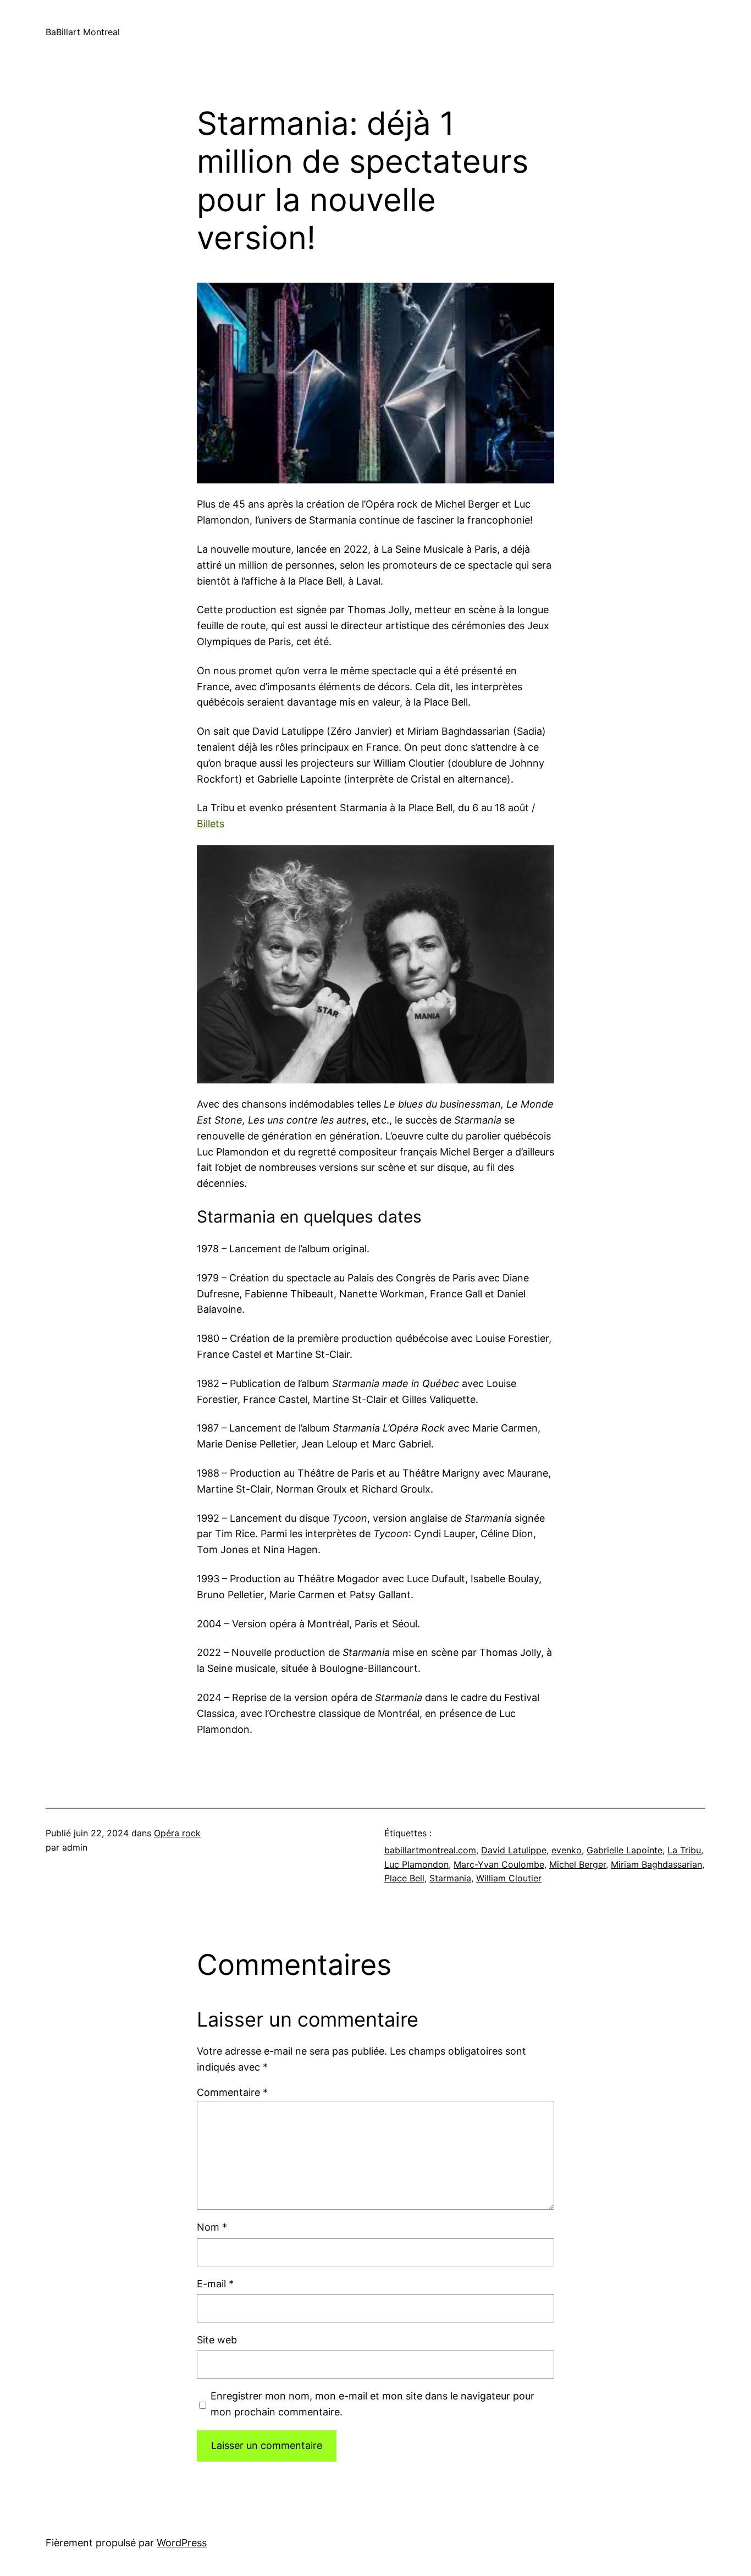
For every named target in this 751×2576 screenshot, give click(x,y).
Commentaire (232, 2092)
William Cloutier (509, 1878)
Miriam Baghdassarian (656, 1864)
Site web (217, 2340)
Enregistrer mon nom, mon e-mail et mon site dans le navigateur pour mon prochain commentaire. (372, 2404)
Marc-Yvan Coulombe (499, 1864)
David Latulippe (514, 1850)
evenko (567, 1850)
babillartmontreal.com (430, 1850)
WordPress (182, 2543)
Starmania (450, 1878)
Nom (212, 2227)
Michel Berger (578, 1864)
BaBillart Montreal (83, 32)
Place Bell (404, 1878)
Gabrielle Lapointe (625, 1850)
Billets (211, 824)
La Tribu (684, 1850)
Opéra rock (177, 1833)
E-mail (215, 2284)
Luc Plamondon (416, 1864)
